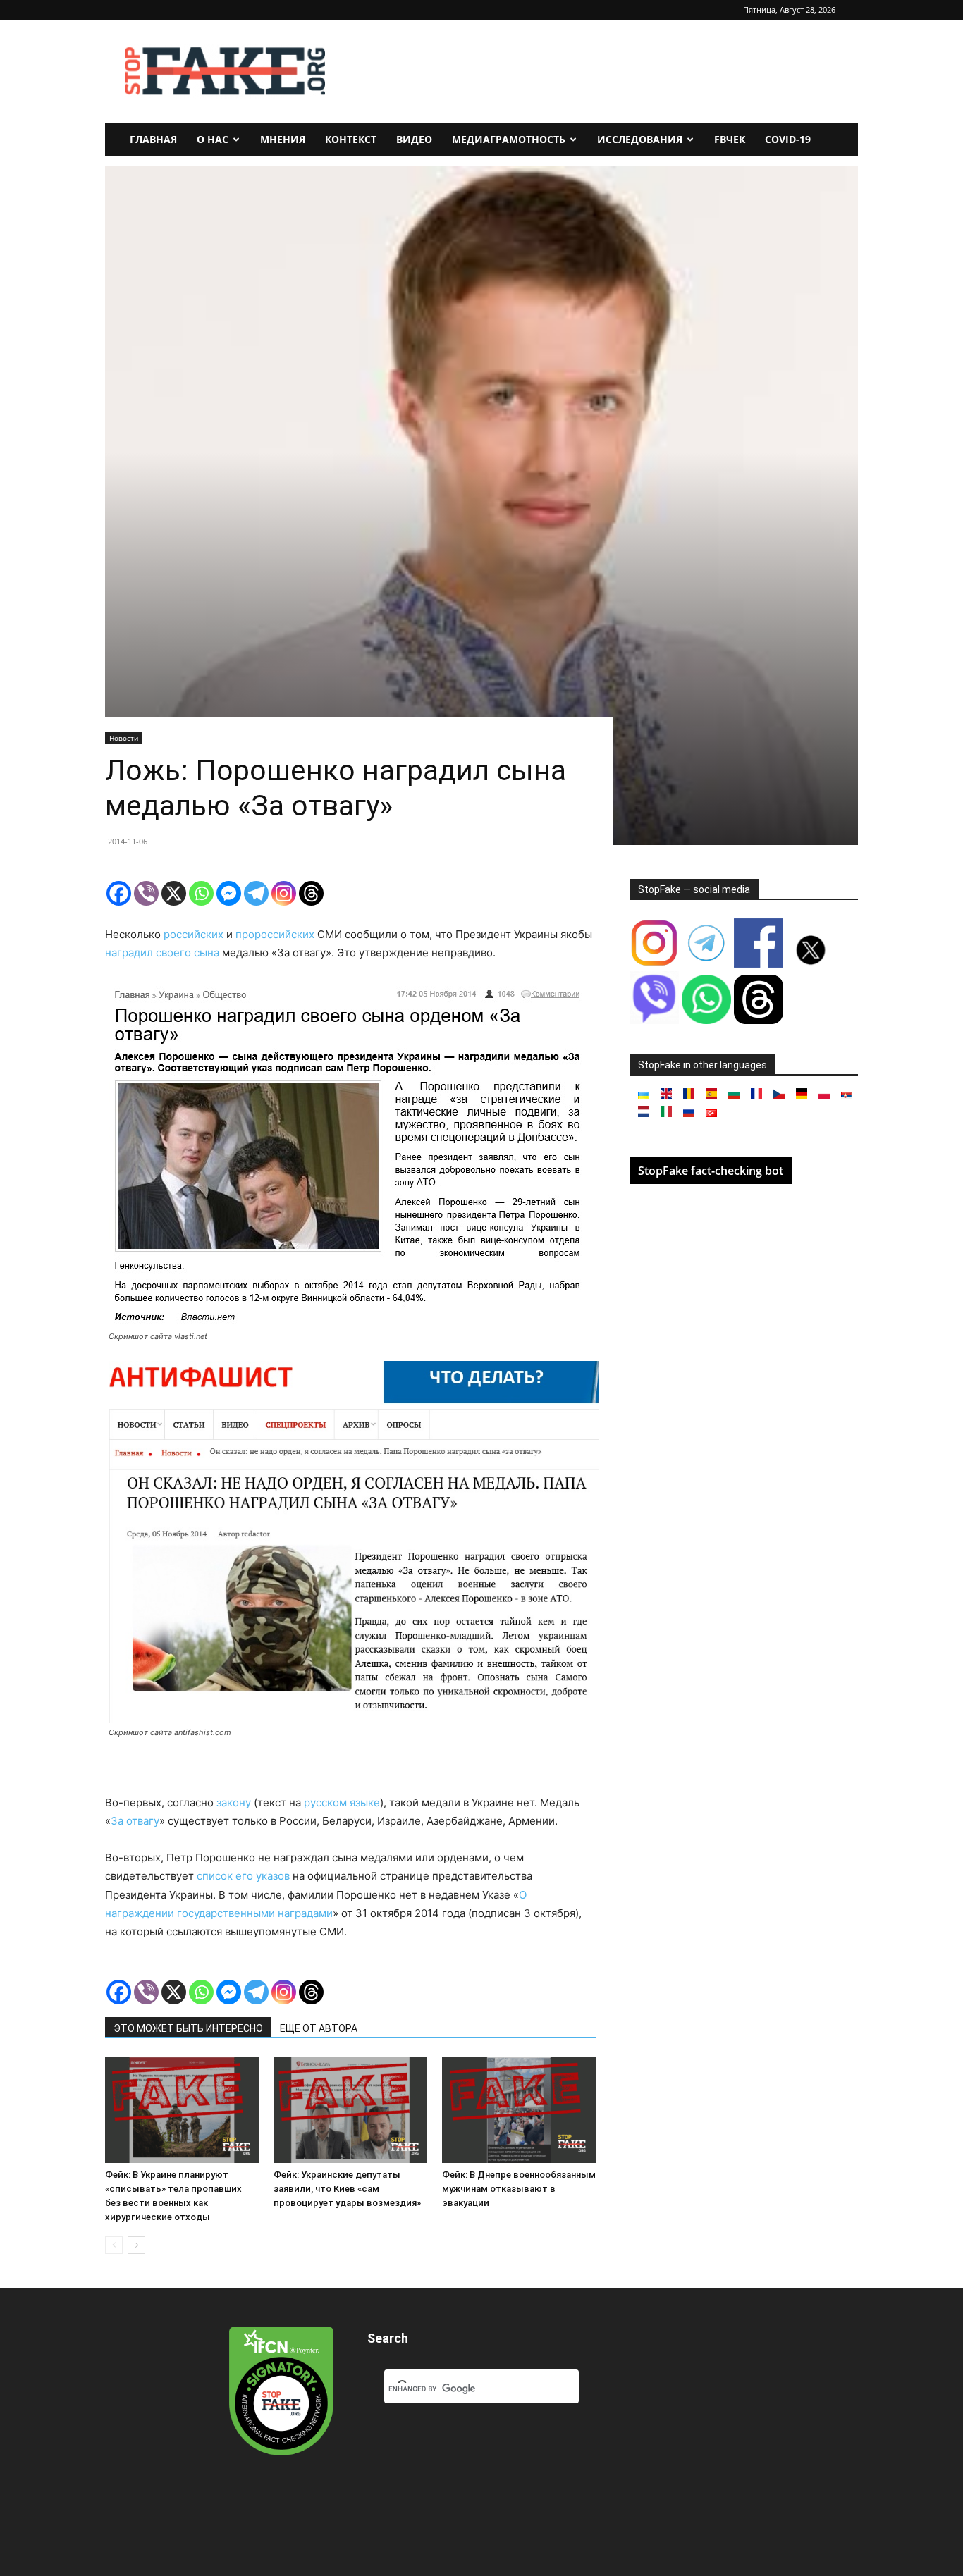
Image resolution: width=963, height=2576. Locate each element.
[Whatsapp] (201, 893)
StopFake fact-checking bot (711, 1171)
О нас (213, 139)
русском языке (342, 1802)
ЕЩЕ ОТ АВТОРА (319, 2028)
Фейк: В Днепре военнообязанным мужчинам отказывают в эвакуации (519, 2189)
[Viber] (146, 893)
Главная (153, 139)
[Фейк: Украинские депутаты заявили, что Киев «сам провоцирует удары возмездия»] (350, 2110)
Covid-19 (788, 139)
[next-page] (136, 2245)
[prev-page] (114, 2245)
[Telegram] (256, 893)
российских (194, 934)
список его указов (243, 1876)
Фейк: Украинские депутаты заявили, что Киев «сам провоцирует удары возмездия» (347, 2189)
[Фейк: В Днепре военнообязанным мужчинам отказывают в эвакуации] (519, 2110)
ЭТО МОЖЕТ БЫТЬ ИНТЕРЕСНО (188, 2028)
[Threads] (311, 893)
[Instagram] (284, 893)
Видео (414, 139)
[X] (174, 893)
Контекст (351, 139)
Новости (124, 738)
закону (234, 1802)
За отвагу (135, 1821)
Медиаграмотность (509, 139)
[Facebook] (119, 893)
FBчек (730, 139)
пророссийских (275, 934)
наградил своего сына (164, 953)
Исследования (640, 139)
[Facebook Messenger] (229, 893)
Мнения (283, 139)
